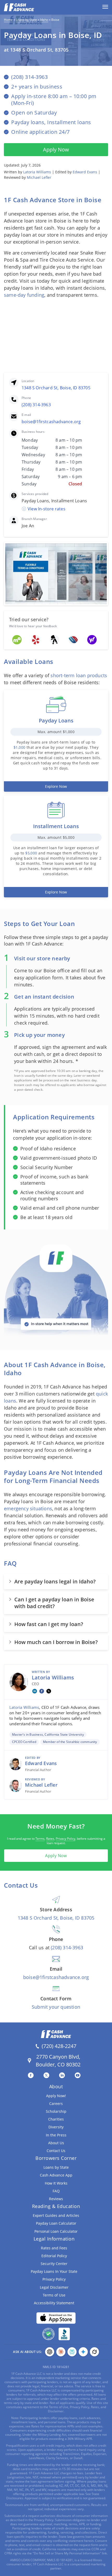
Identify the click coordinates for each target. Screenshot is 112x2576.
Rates (50, 1839)
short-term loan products (79, 675)
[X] (49, 1691)
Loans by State (26, 20)
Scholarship (56, 2111)
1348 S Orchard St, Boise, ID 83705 (56, 388)
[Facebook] (42, 1691)
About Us (56, 2143)
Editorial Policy (54, 2256)
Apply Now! (56, 2096)
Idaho (44, 20)
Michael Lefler (39, 177)
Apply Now (56, 150)
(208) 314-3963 (36, 405)
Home (8, 20)
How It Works (56, 2183)
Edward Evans (85, 172)
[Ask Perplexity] (72, 2352)
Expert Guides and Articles (56, 2215)
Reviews (56, 2199)
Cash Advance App (56, 2175)
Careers (56, 2104)
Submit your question (56, 2007)
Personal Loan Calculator (56, 2231)
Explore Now (56, 786)
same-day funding (24, 295)
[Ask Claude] (61, 2352)
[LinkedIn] (35, 1691)
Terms (40, 1839)
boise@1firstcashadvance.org (51, 422)
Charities (56, 2119)
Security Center (54, 2264)
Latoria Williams (37, 172)
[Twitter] (48, 2075)
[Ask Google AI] (83, 2352)
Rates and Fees (54, 2248)
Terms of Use (54, 2295)
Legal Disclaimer (54, 2287)
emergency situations (28, 1508)
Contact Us (56, 2151)
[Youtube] (79, 2075)
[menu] (105, 7)
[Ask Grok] (94, 2352)
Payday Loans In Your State (54, 2271)
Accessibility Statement (54, 2303)
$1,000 (19, 747)
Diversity (56, 2127)
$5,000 (31, 853)
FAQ (56, 2191)
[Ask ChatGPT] (50, 2352)
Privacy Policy (66, 1839)
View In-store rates (46, 509)
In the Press (56, 2135)
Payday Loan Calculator (56, 2223)
